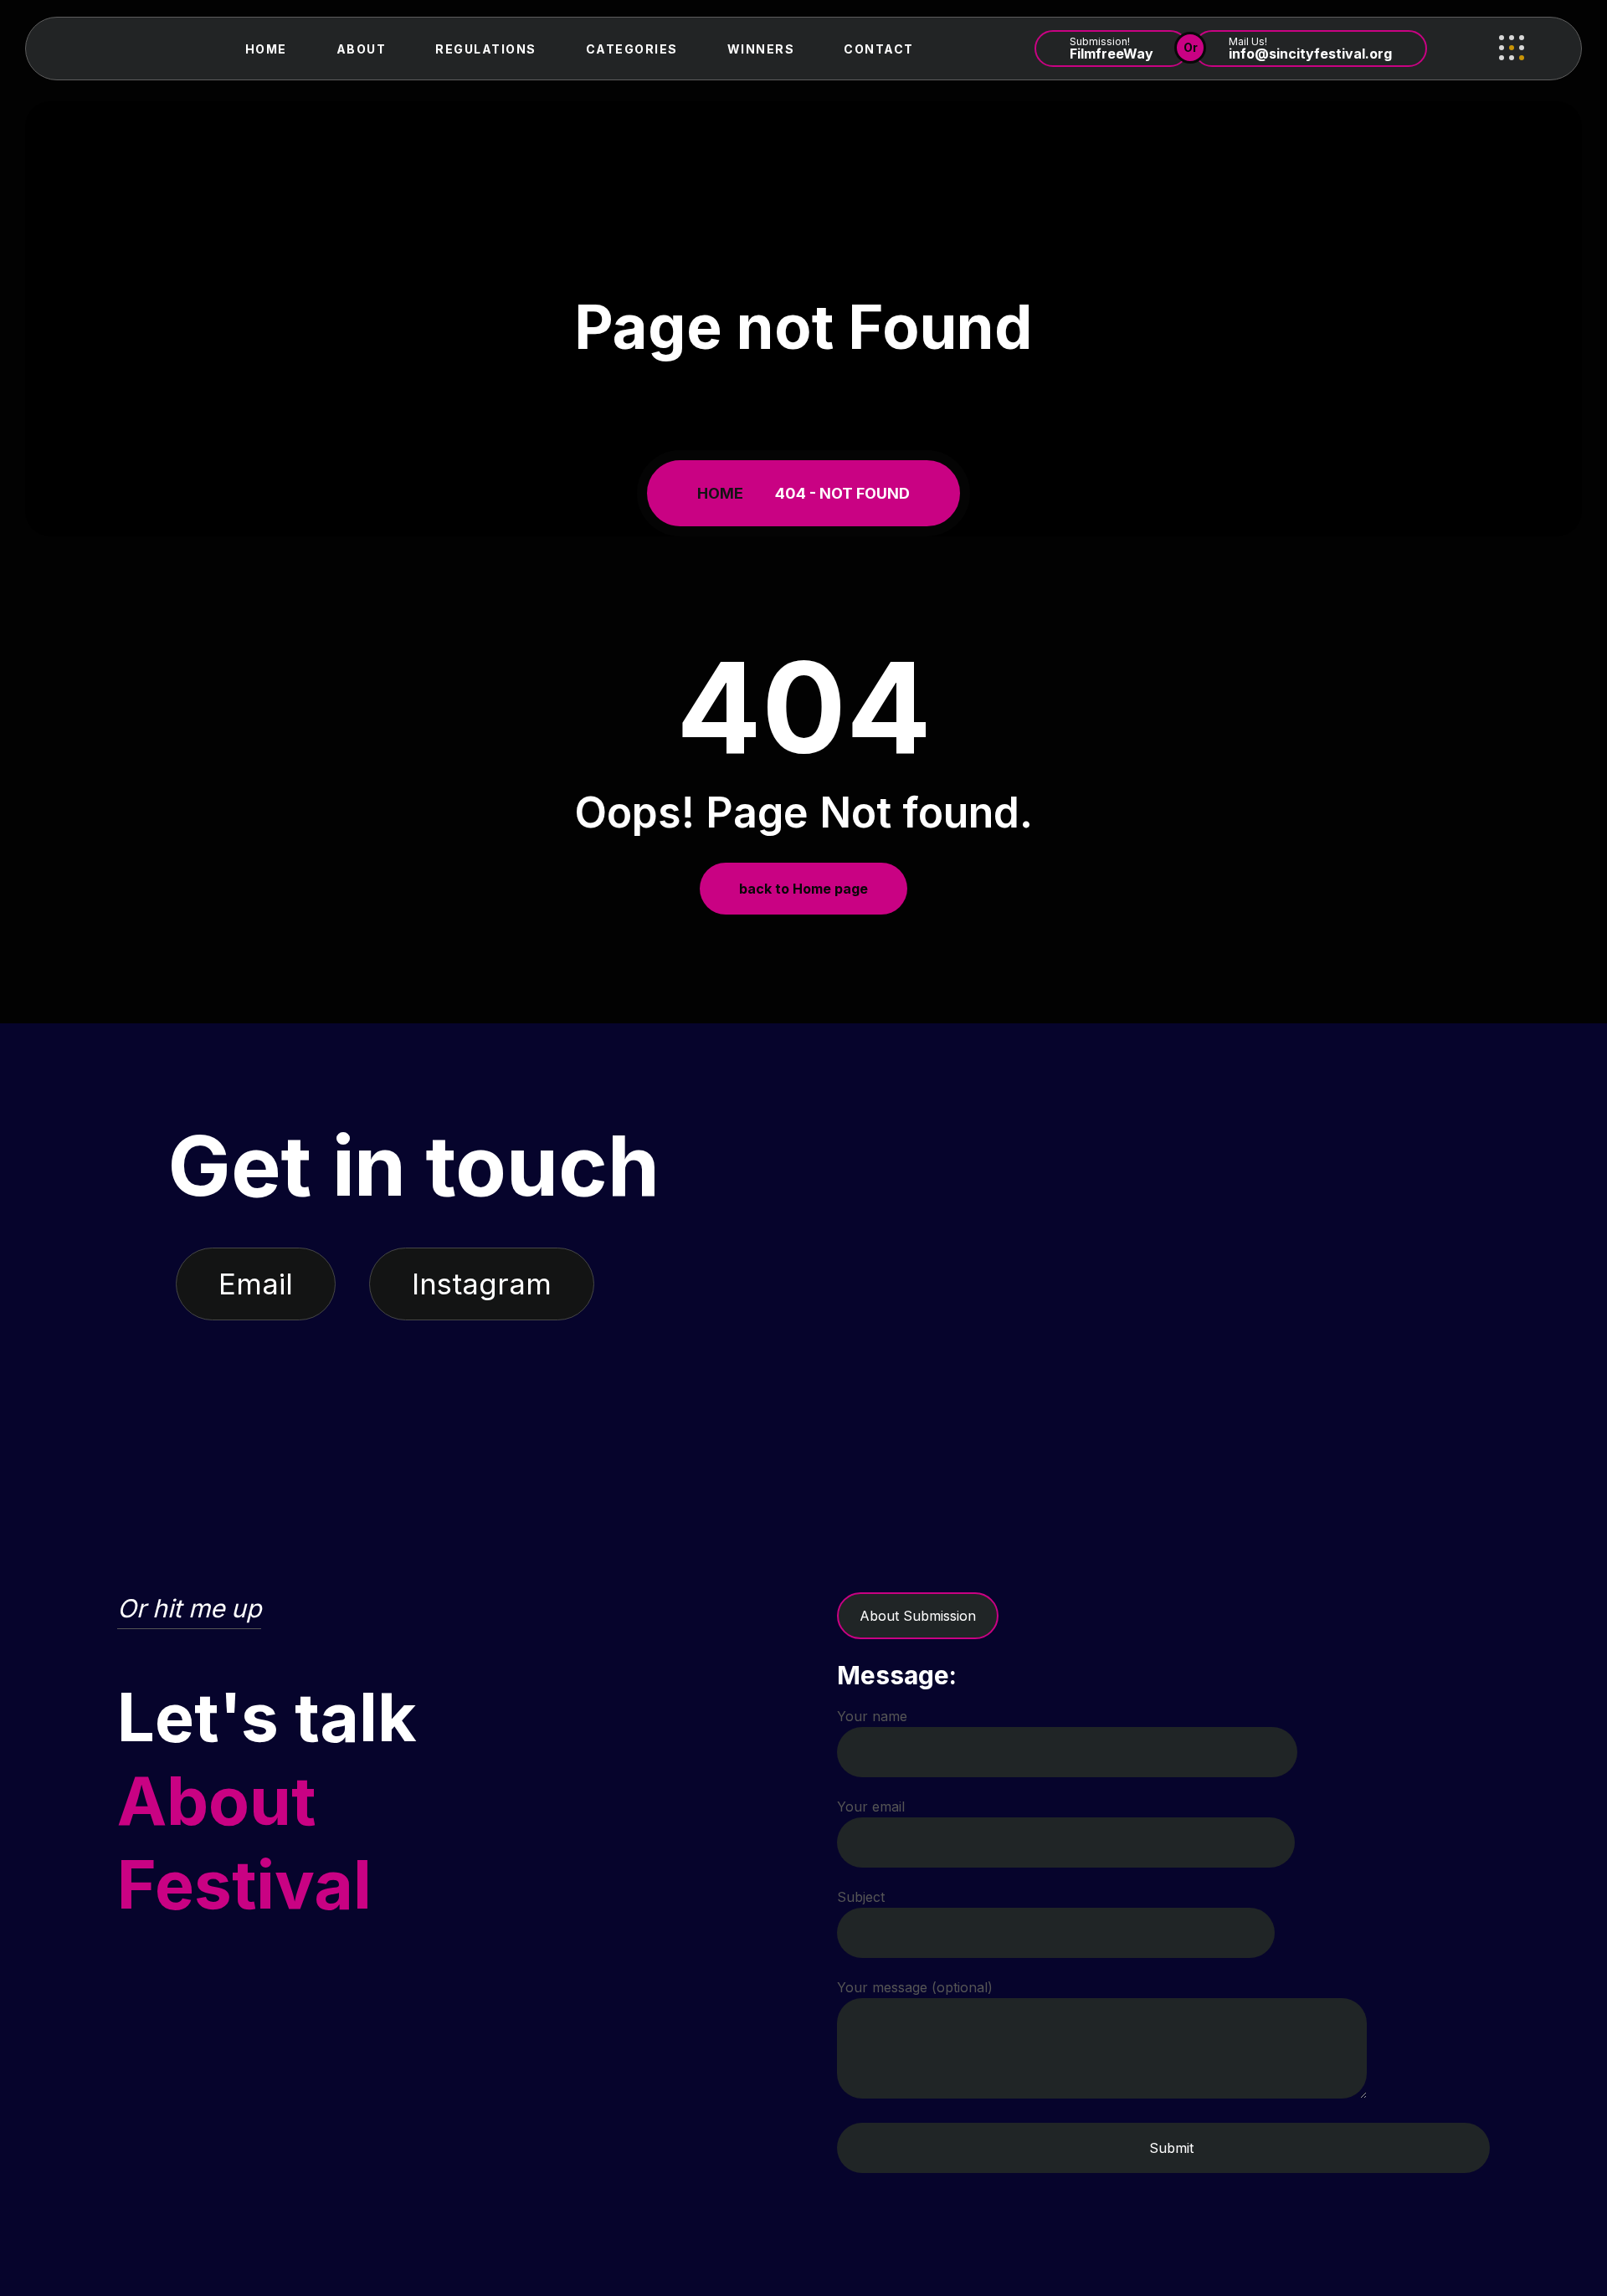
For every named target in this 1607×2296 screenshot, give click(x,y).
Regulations (486, 49)
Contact (879, 49)
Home (266, 49)
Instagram (482, 1284)
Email (256, 1284)
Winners (761, 49)
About (362, 49)
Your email (871, 1807)
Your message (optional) (915, 1987)
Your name (872, 1716)
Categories (632, 49)
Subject (861, 1897)
